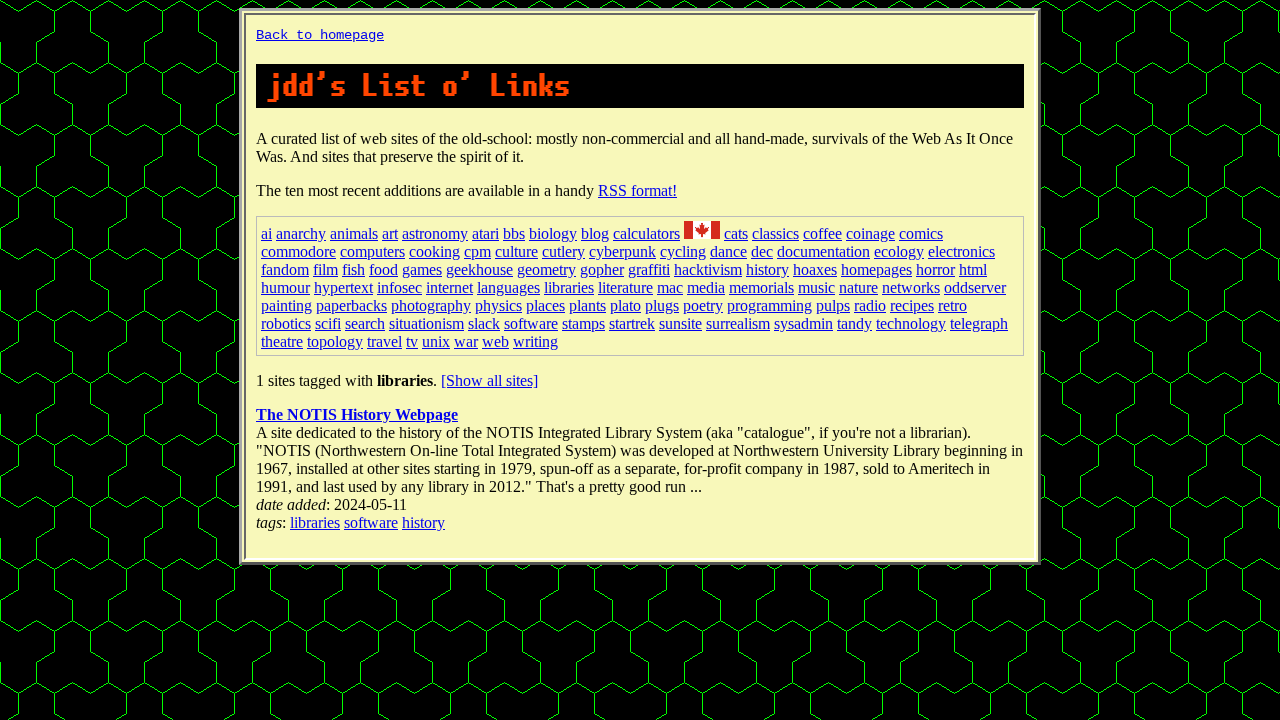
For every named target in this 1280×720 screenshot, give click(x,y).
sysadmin (803, 323)
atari (485, 233)
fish (353, 269)
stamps (583, 323)
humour (285, 287)
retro (952, 305)
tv (412, 341)
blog (595, 233)
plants (587, 305)
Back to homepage (320, 35)
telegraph (979, 323)
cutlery (563, 251)
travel (384, 341)
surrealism (738, 323)
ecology (899, 251)
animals (354, 233)
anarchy (301, 233)
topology (335, 341)
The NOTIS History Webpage (357, 414)
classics (775, 233)
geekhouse (479, 269)
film (325, 269)
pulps (833, 305)
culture (516, 251)
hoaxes (815, 269)
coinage (870, 233)
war (466, 341)
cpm (477, 251)
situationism (426, 323)
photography (431, 305)
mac (670, 287)
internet (449, 287)
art (390, 233)
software (531, 323)
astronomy (435, 233)
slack (484, 323)
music (816, 287)
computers (372, 251)
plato (625, 305)
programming (769, 305)
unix (436, 341)
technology (911, 323)
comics (921, 233)
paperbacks (351, 305)
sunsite (680, 323)
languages (508, 287)
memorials (761, 287)
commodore (298, 251)
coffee (822, 233)
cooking (434, 251)
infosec (399, 287)
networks (911, 287)
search (365, 323)
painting (286, 305)
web (495, 341)
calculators (646, 233)
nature (858, 287)
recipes (912, 305)
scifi (328, 323)
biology (553, 233)
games (422, 269)
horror (935, 269)
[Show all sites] (489, 380)
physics (498, 305)
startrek (632, 323)
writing (535, 341)
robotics (286, 323)
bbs (514, 233)
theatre (282, 341)
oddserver (975, 287)
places (545, 305)
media (706, 287)
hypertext (343, 287)
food (383, 269)
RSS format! (637, 190)
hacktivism (708, 269)
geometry (546, 269)
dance (728, 251)
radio (870, 305)
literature (625, 287)
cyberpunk (622, 251)
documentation (823, 251)
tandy (854, 323)
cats (736, 233)
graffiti (649, 269)
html (973, 269)
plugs (662, 305)
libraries (569, 287)
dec (762, 251)
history (767, 269)
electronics (961, 251)
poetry (703, 305)
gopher (602, 269)
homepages (876, 269)
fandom (285, 269)
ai (266, 233)
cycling (683, 251)
